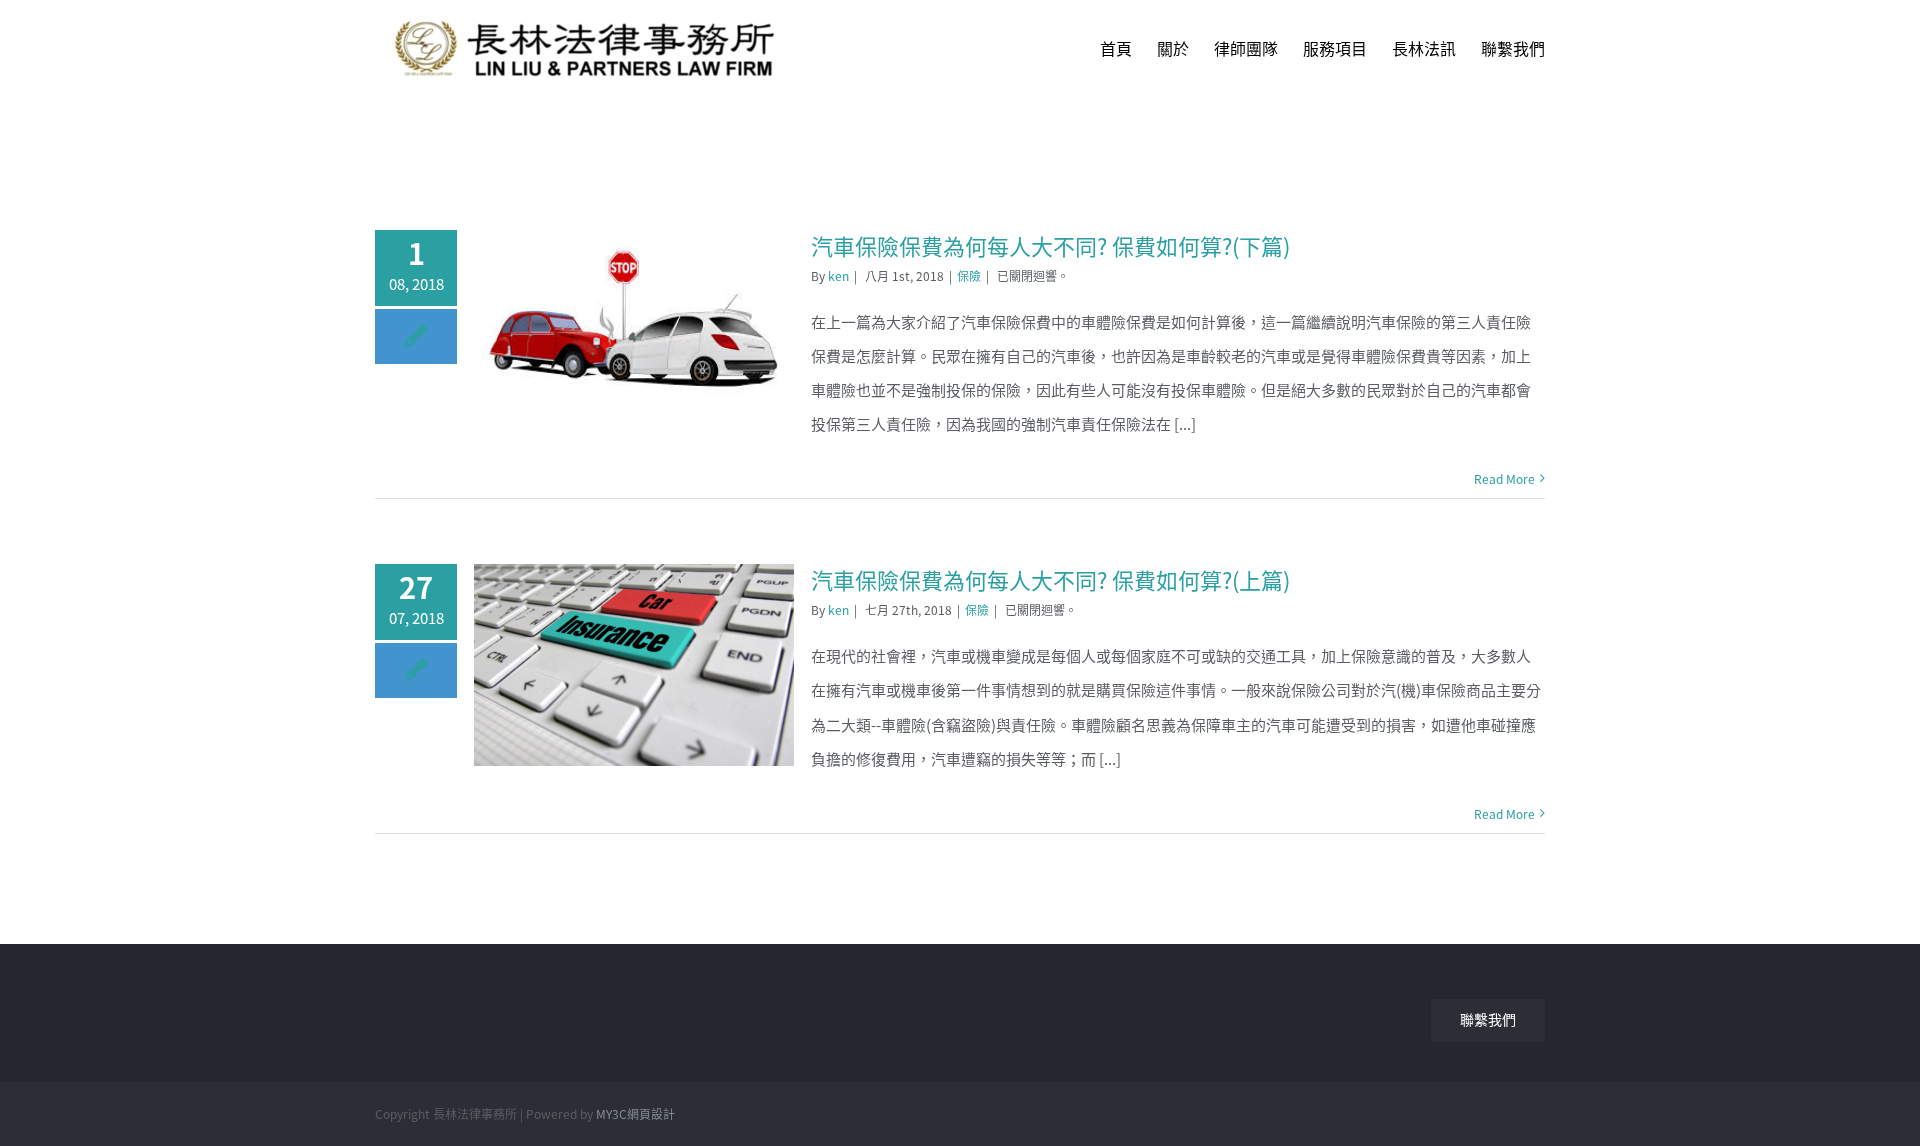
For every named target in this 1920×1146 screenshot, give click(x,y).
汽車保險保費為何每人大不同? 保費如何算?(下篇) (1050, 245)
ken (838, 276)
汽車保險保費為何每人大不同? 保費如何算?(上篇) (1050, 579)
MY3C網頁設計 (635, 1114)
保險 (969, 276)
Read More (1504, 479)
